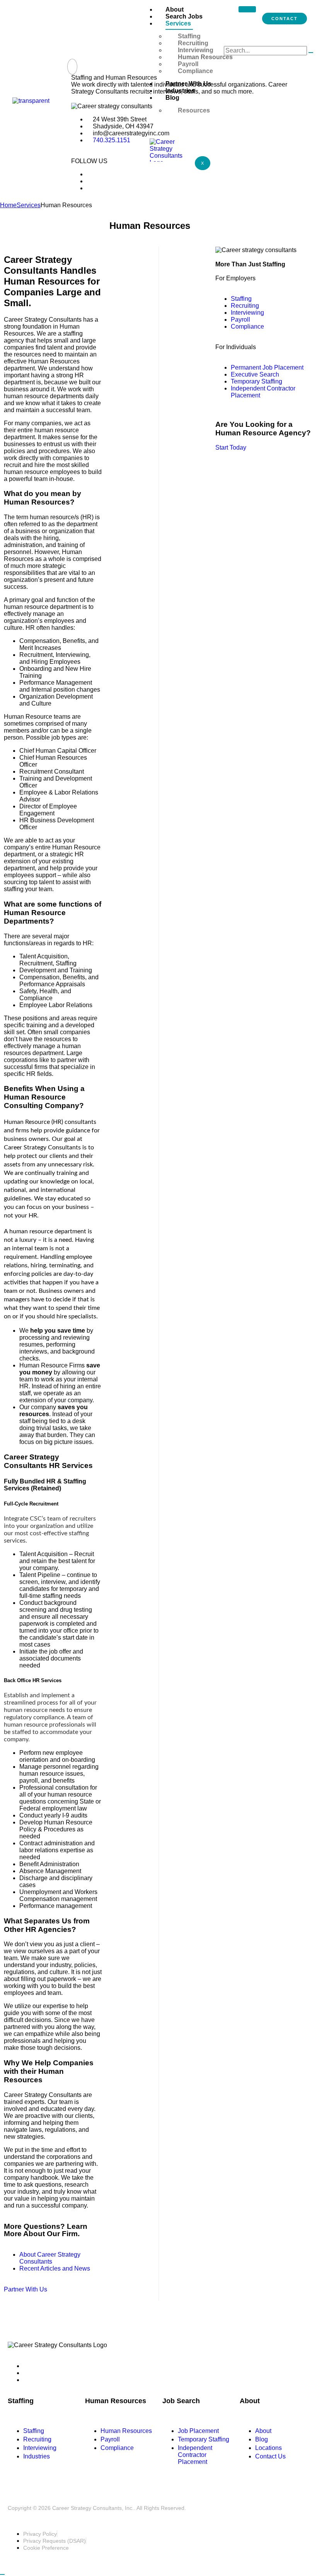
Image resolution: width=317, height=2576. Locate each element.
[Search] (311, 53)
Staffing (189, 36)
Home (8, 205)
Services (178, 23)
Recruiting (193, 43)
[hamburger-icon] (247, 9)
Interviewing (196, 50)
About (175, 9)
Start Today (231, 448)
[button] (72, 67)
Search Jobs (184, 16)
